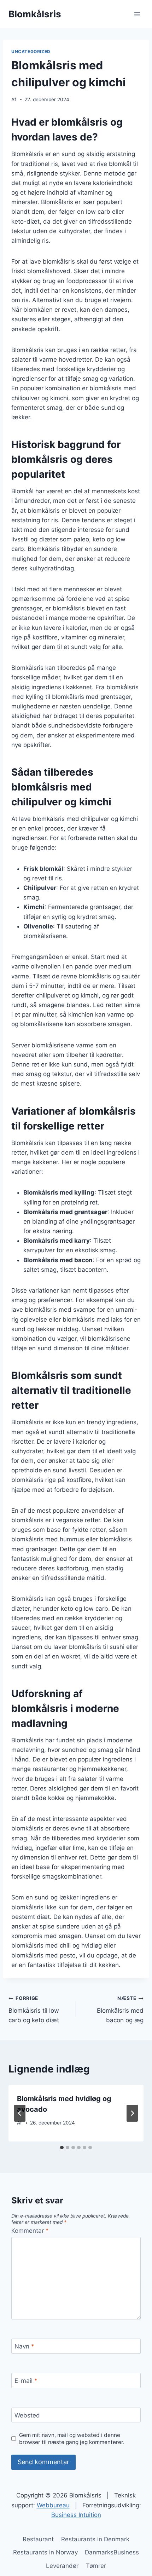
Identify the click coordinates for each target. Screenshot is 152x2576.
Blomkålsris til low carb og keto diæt (34, 2009)
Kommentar (30, 2231)
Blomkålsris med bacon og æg (120, 2009)
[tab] (62, 2147)
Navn (24, 2346)
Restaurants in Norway (45, 2552)
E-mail (26, 2381)
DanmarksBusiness (112, 2552)
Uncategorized (31, 51)
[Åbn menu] (137, 14)
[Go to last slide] (20, 2113)
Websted (27, 2415)
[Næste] (132, 2113)
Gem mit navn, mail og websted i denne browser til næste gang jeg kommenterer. (72, 2439)
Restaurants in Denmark (95, 2539)
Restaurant (38, 2539)
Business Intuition (76, 2515)
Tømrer (96, 2566)
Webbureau (53, 2505)
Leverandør (62, 2566)
